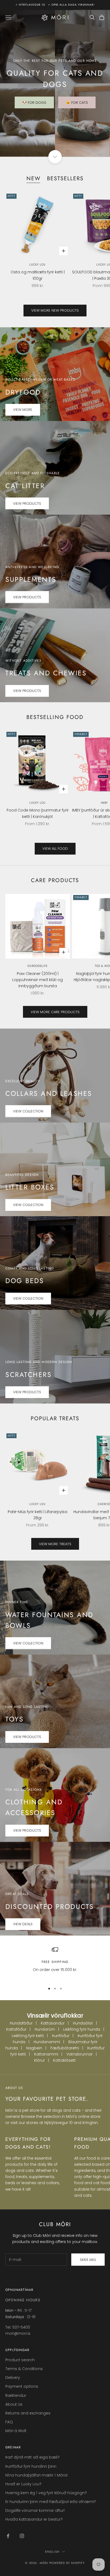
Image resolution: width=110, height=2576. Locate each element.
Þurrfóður (61, 2036)
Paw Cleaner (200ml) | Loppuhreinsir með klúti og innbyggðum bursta (38, 980)
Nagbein (34, 2048)
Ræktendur (16, 2395)
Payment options (22, 2386)
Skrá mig (88, 2260)
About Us (14, 2404)
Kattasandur (53, 2023)
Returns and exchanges (28, 2413)
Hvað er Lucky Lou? (23, 2484)
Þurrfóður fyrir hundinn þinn (31, 2466)
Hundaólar (83, 2023)
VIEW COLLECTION (28, 1111)
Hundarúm (45, 2029)
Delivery (13, 2378)
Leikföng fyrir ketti (28, 2036)
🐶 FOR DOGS (34, 103)
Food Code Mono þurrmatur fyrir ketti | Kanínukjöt (38, 813)
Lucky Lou (38, 265)
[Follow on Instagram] (22, 2536)
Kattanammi (46, 2054)
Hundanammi (47, 2042)
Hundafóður (21, 2023)
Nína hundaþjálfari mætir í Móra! (36, 2475)
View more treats (55, 1544)
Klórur (40, 2060)
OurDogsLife (38, 966)
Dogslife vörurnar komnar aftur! (35, 2510)
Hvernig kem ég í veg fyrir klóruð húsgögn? (46, 2493)
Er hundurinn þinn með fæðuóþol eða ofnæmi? (51, 2502)
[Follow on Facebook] (8, 2536)
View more (23, 410)
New (34, 178)
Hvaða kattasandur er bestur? (34, 2519)
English (52, 2552)
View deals (23, 1924)
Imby (104, 803)
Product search (20, 2360)
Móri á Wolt (16, 2431)
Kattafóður (16, 2029)
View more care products (55, 1012)
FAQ (9, 2422)
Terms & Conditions (24, 2369)
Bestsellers (65, 178)
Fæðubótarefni (65, 2048)
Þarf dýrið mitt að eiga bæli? (32, 2457)
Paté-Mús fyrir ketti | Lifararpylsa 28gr (38, 1515)
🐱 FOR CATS (77, 103)
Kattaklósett (64, 2060)
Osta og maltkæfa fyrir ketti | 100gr (38, 275)
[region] (55, 1963)
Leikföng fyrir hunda (82, 2029)
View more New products (55, 310)
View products (27, 504)
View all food (55, 849)
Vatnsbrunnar (80, 2054)
